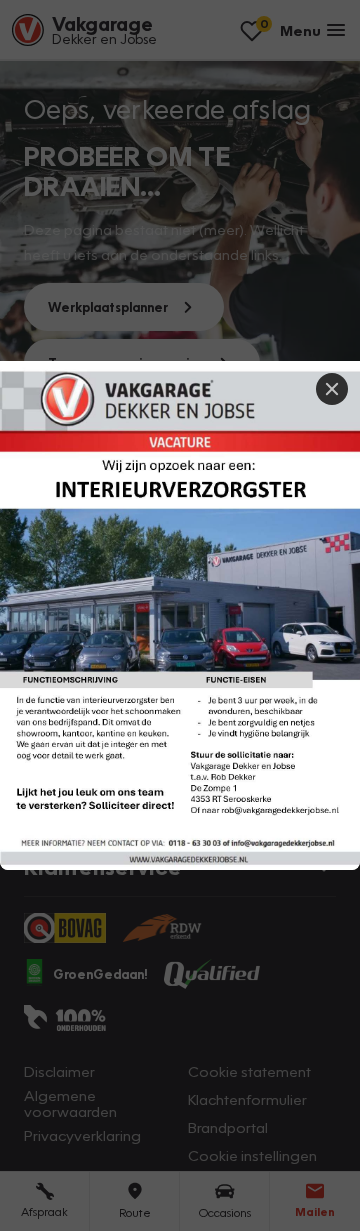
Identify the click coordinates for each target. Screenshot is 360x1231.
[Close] (332, 389)
